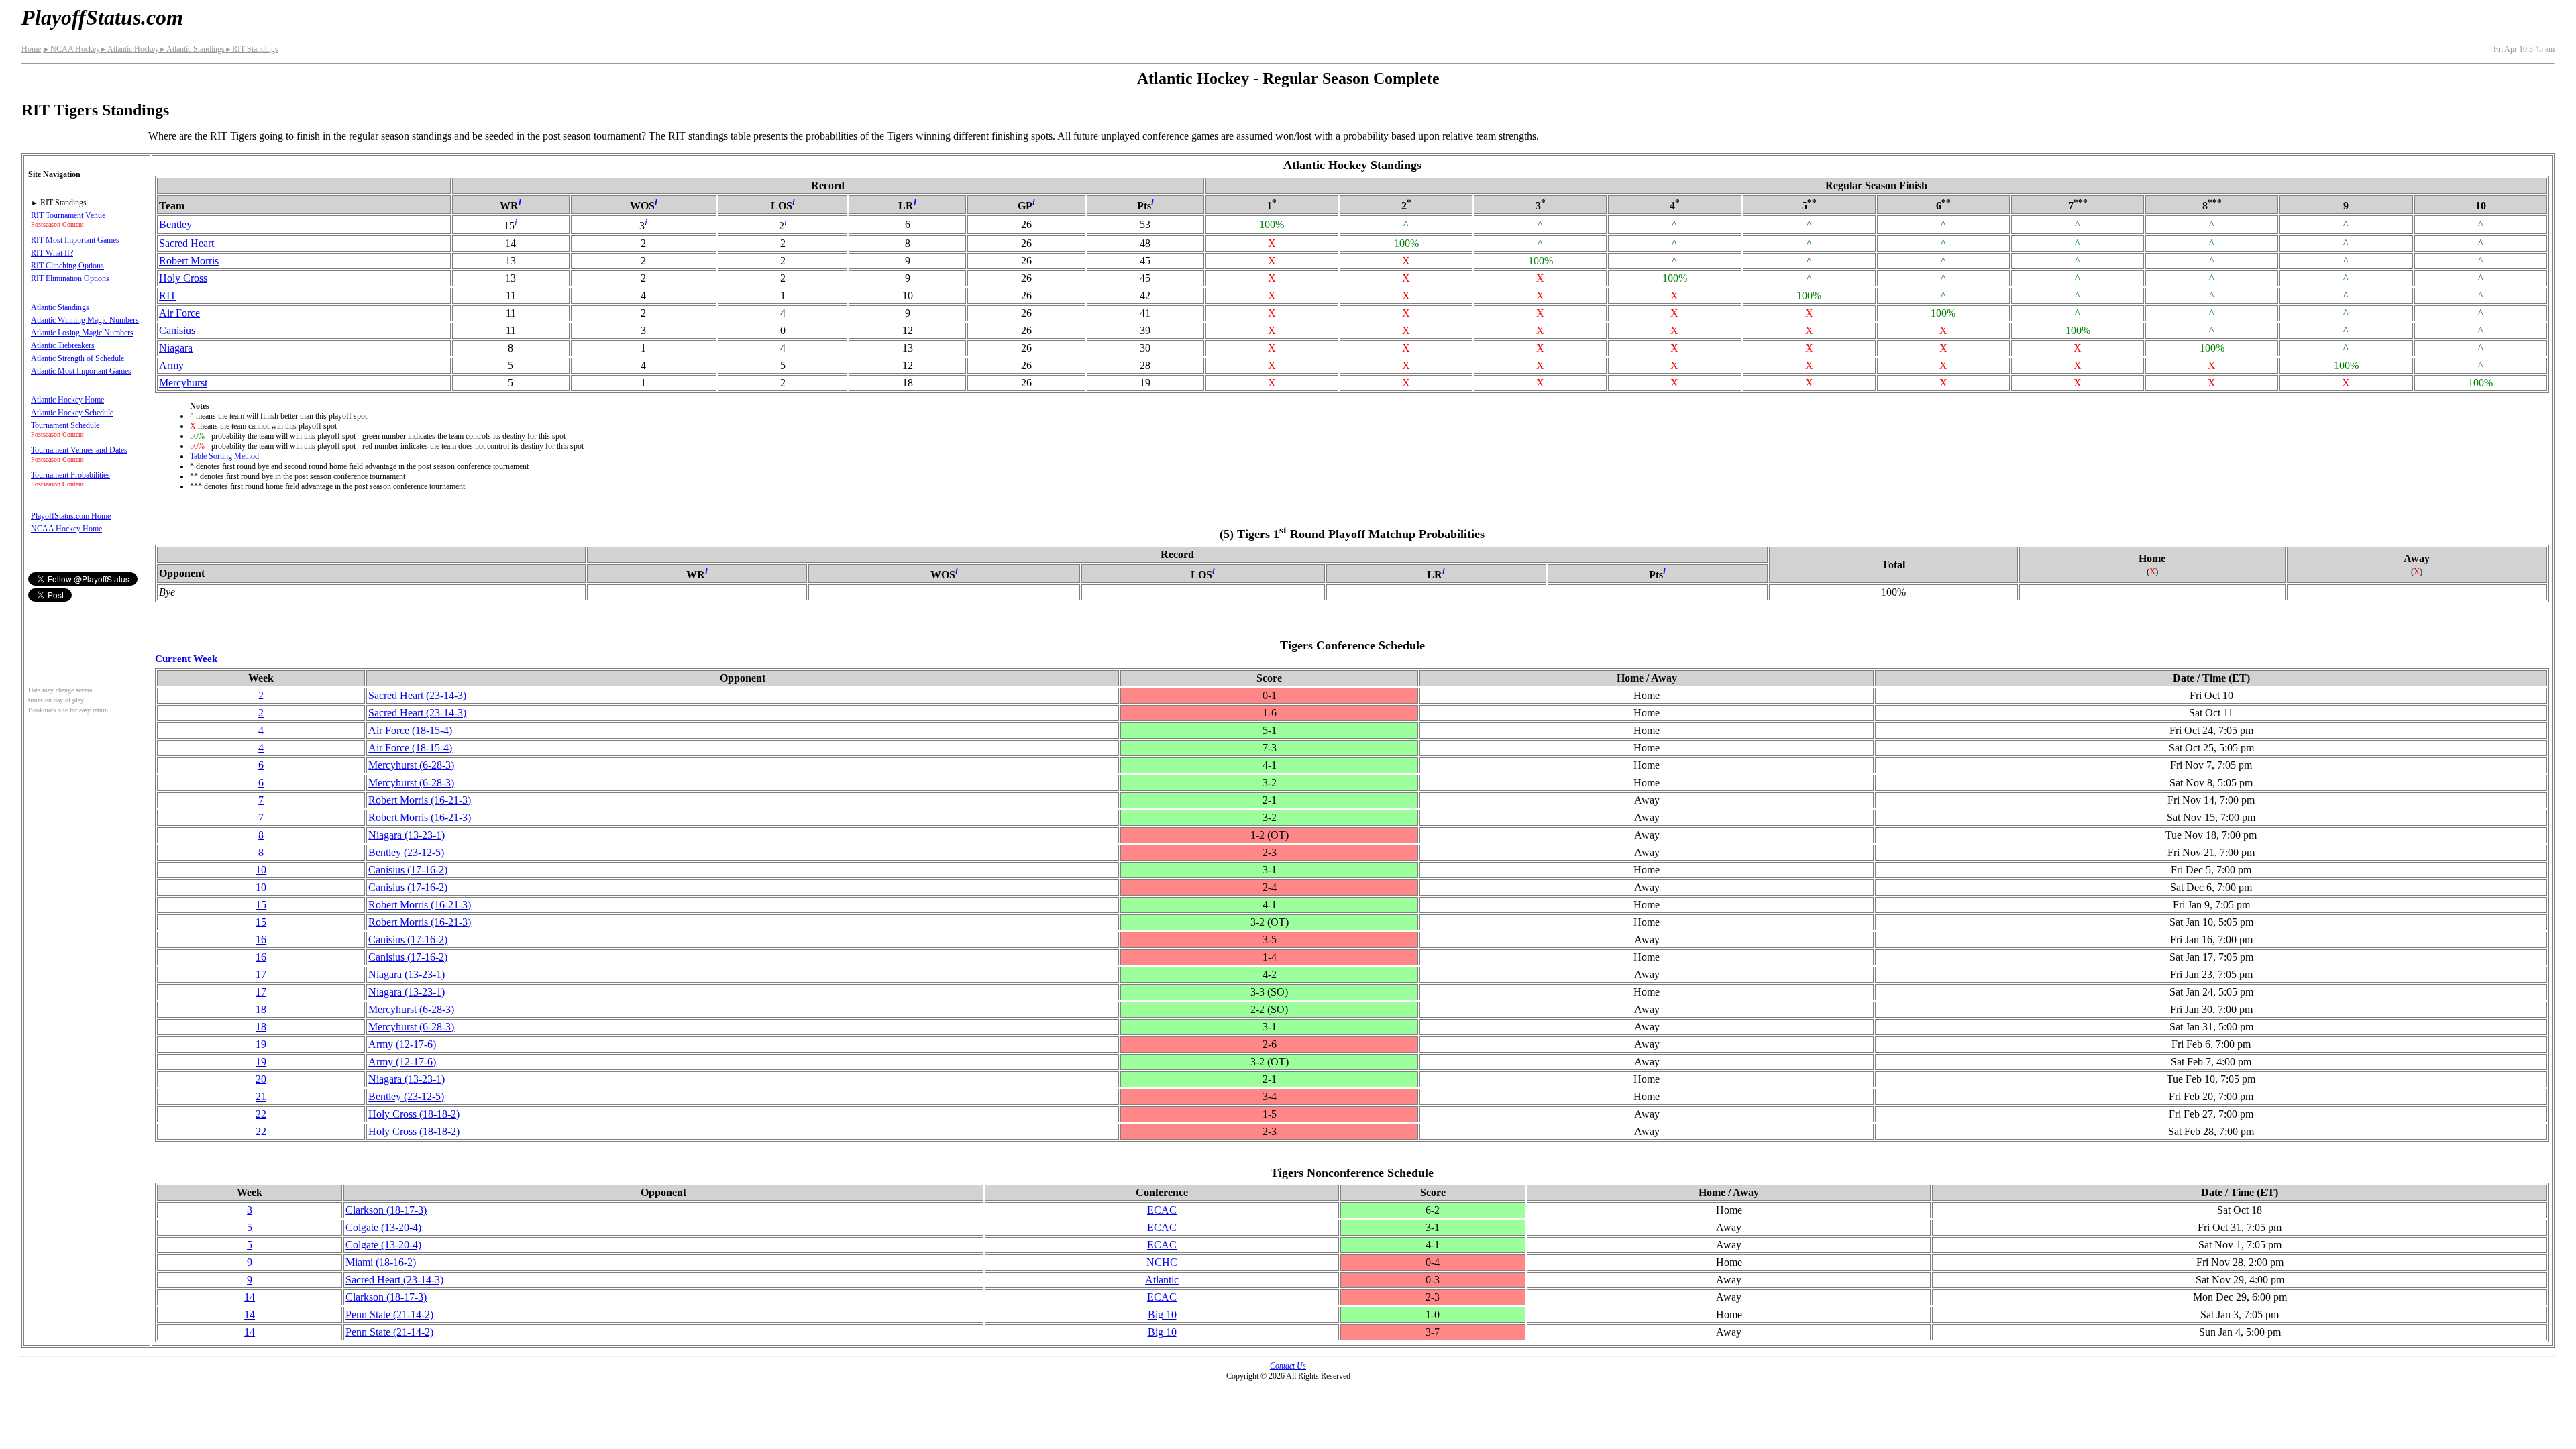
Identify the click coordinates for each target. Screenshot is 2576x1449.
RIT (168, 296)
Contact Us (1288, 1366)
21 (261, 1096)
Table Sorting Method (224, 456)
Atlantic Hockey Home (67, 400)
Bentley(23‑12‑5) (406, 852)
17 (261, 974)
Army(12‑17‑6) (402, 1044)
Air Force (179, 313)
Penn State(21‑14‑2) (389, 1314)
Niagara (176, 348)
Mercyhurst (183, 383)
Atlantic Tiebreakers (63, 345)
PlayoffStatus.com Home (71, 516)
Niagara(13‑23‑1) (407, 835)
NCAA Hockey (71, 49)
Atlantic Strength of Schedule (77, 358)
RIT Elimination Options (70, 278)
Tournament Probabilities (70, 475)
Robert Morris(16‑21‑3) (420, 800)
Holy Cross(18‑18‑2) (414, 1114)
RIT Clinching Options (67, 266)
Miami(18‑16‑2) (381, 1262)
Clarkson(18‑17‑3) (386, 1210)
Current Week (186, 658)
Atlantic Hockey (129, 49)
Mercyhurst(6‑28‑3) (411, 765)
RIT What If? (52, 253)
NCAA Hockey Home (66, 529)
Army (171, 365)
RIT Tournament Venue (68, 215)
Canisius (177, 330)
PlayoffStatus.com (102, 17)
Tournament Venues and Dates (79, 450)
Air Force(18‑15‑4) (410, 730)
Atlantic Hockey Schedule (72, 413)
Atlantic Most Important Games (81, 371)
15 (261, 905)
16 (261, 940)
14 (250, 1297)
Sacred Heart (186, 243)
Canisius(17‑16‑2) (408, 870)
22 (261, 1114)
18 (261, 1009)
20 (261, 1079)
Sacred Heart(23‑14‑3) (417, 695)
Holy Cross (183, 278)
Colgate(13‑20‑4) (383, 1227)
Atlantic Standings (192, 49)
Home (31, 49)
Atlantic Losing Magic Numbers (82, 333)
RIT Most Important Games (75, 240)
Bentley (175, 224)
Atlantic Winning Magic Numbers (85, 320)
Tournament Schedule (65, 425)
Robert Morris (189, 261)
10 (261, 870)
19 (261, 1044)
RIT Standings (252, 49)
